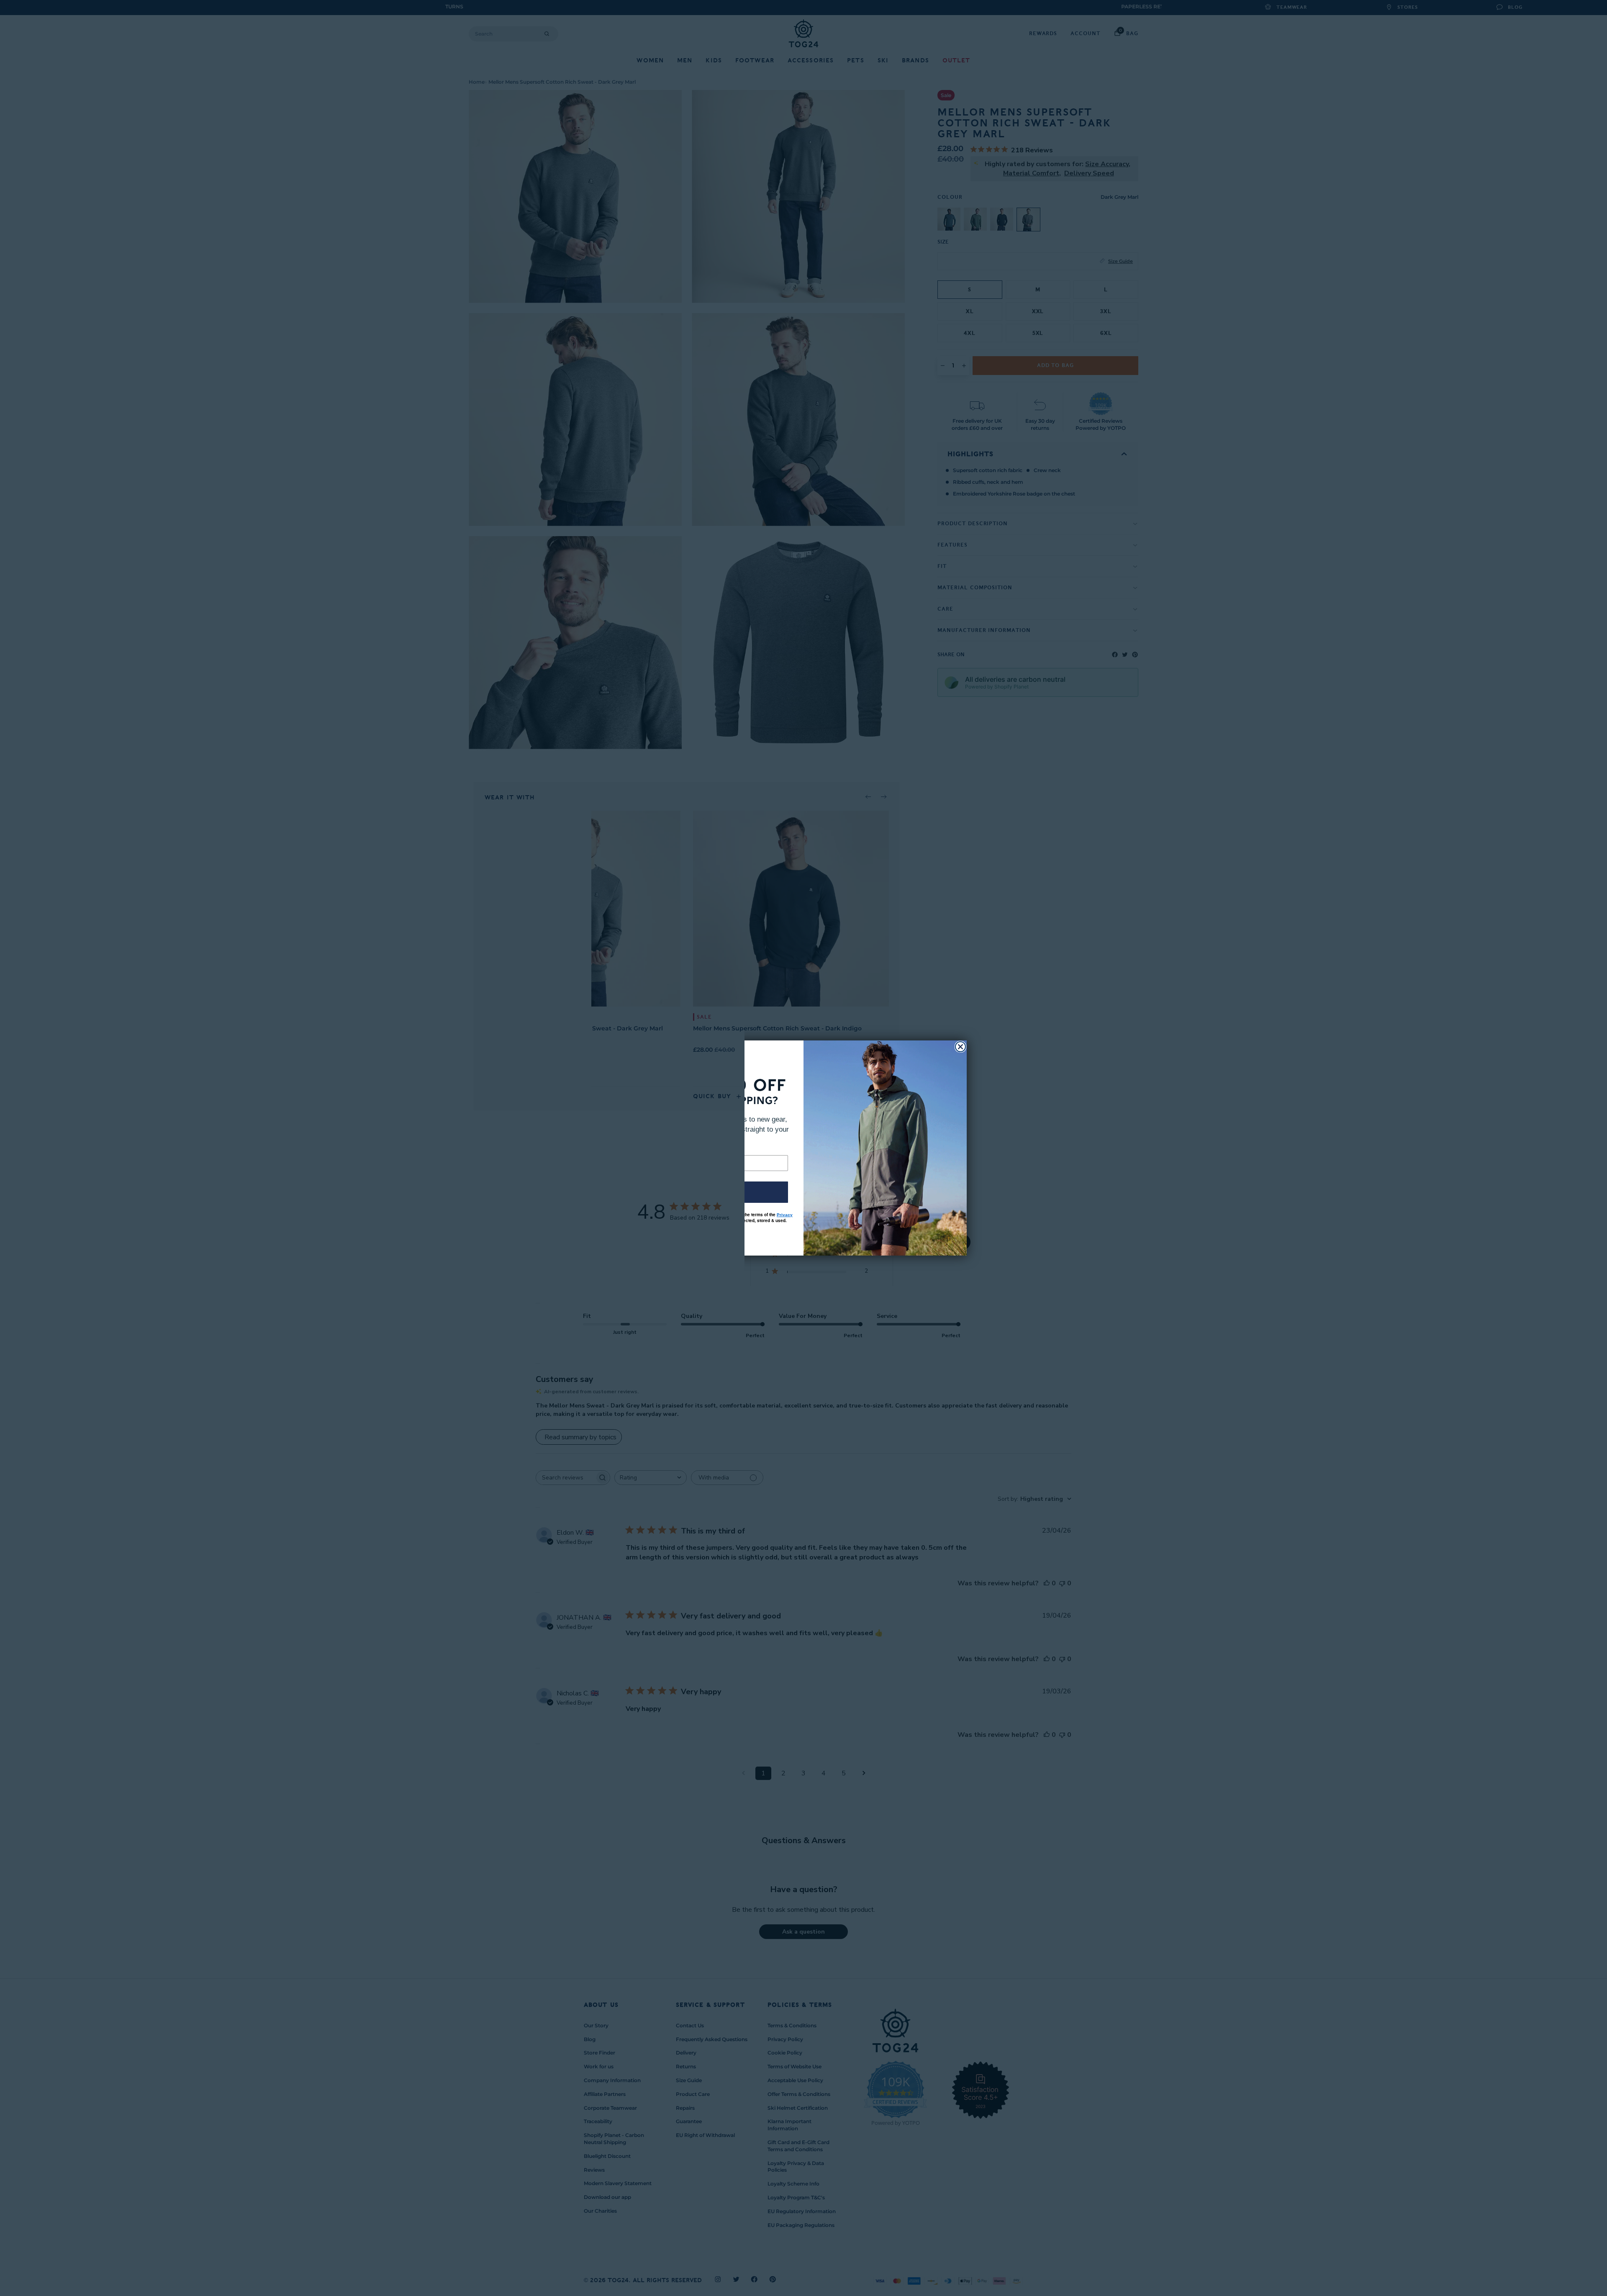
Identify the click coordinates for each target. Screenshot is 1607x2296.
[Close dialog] (960, 1047)
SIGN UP (722, 1192)
